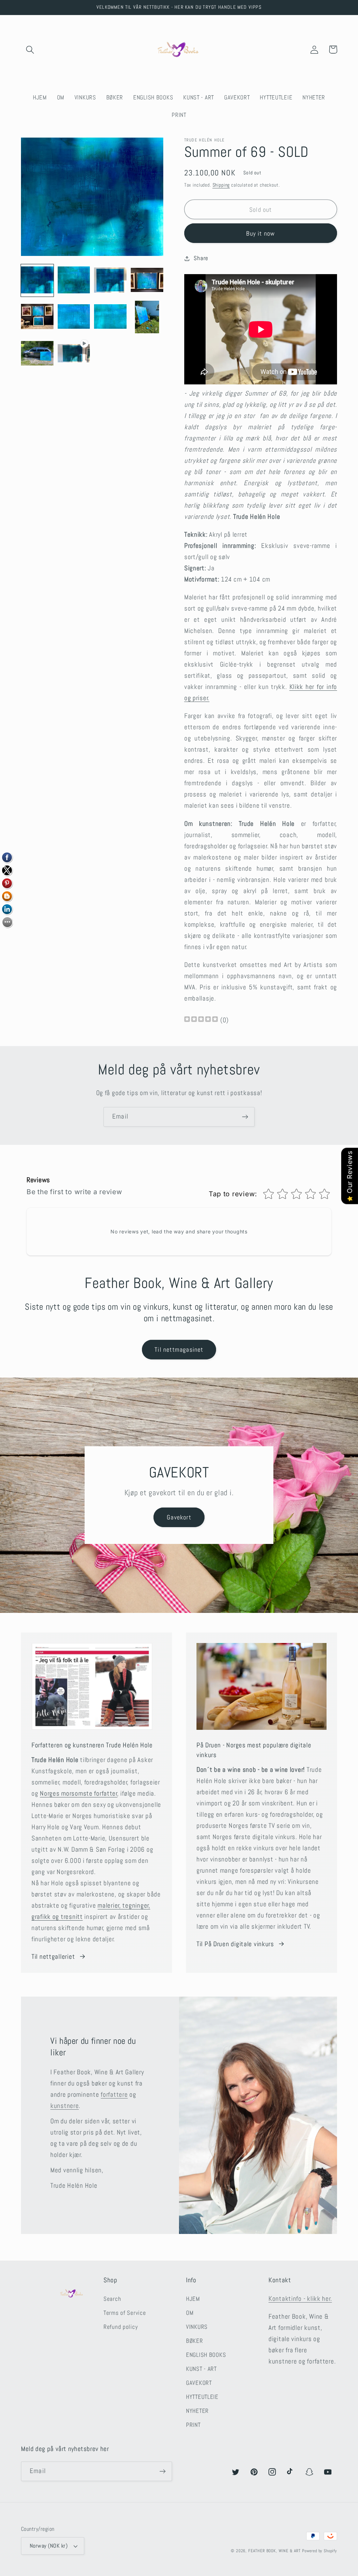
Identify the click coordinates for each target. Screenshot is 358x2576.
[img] (201, 1020)
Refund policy (121, 2327)
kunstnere (65, 2106)
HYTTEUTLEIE (202, 2397)
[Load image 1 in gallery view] (37, 281)
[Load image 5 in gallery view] (37, 317)
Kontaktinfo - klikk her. (300, 2299)
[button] (30, 50)
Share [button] (201, 258)
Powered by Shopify (320, 2551)
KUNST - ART (201, 2369)
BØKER (195, 2341)
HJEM (193, 2299)
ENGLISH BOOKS (206, 2355)
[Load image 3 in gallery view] (110, 281)
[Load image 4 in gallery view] (147, 281)
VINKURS (197, 2327)
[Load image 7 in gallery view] (110, 317)
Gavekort (179, 1517)
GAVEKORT (199, 2383)
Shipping (221, 185)
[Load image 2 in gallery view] (74, 281)
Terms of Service (125, 2313)
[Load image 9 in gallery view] (37, 354)
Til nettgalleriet (53, 1957)
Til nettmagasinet (179, 1349)
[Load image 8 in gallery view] (147, 317)
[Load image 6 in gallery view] (74, 317)
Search (112, 2299)
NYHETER (197, 2411)
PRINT (193, 2425)
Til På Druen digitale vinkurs (235, 1944)
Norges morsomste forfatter (79, 1793)
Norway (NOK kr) (49, 2546)
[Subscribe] (245, 1117)
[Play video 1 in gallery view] (74, 354)
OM (190, 2313)
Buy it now (260, 233)
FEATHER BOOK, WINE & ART (275, 2551)
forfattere (114, 2094)
